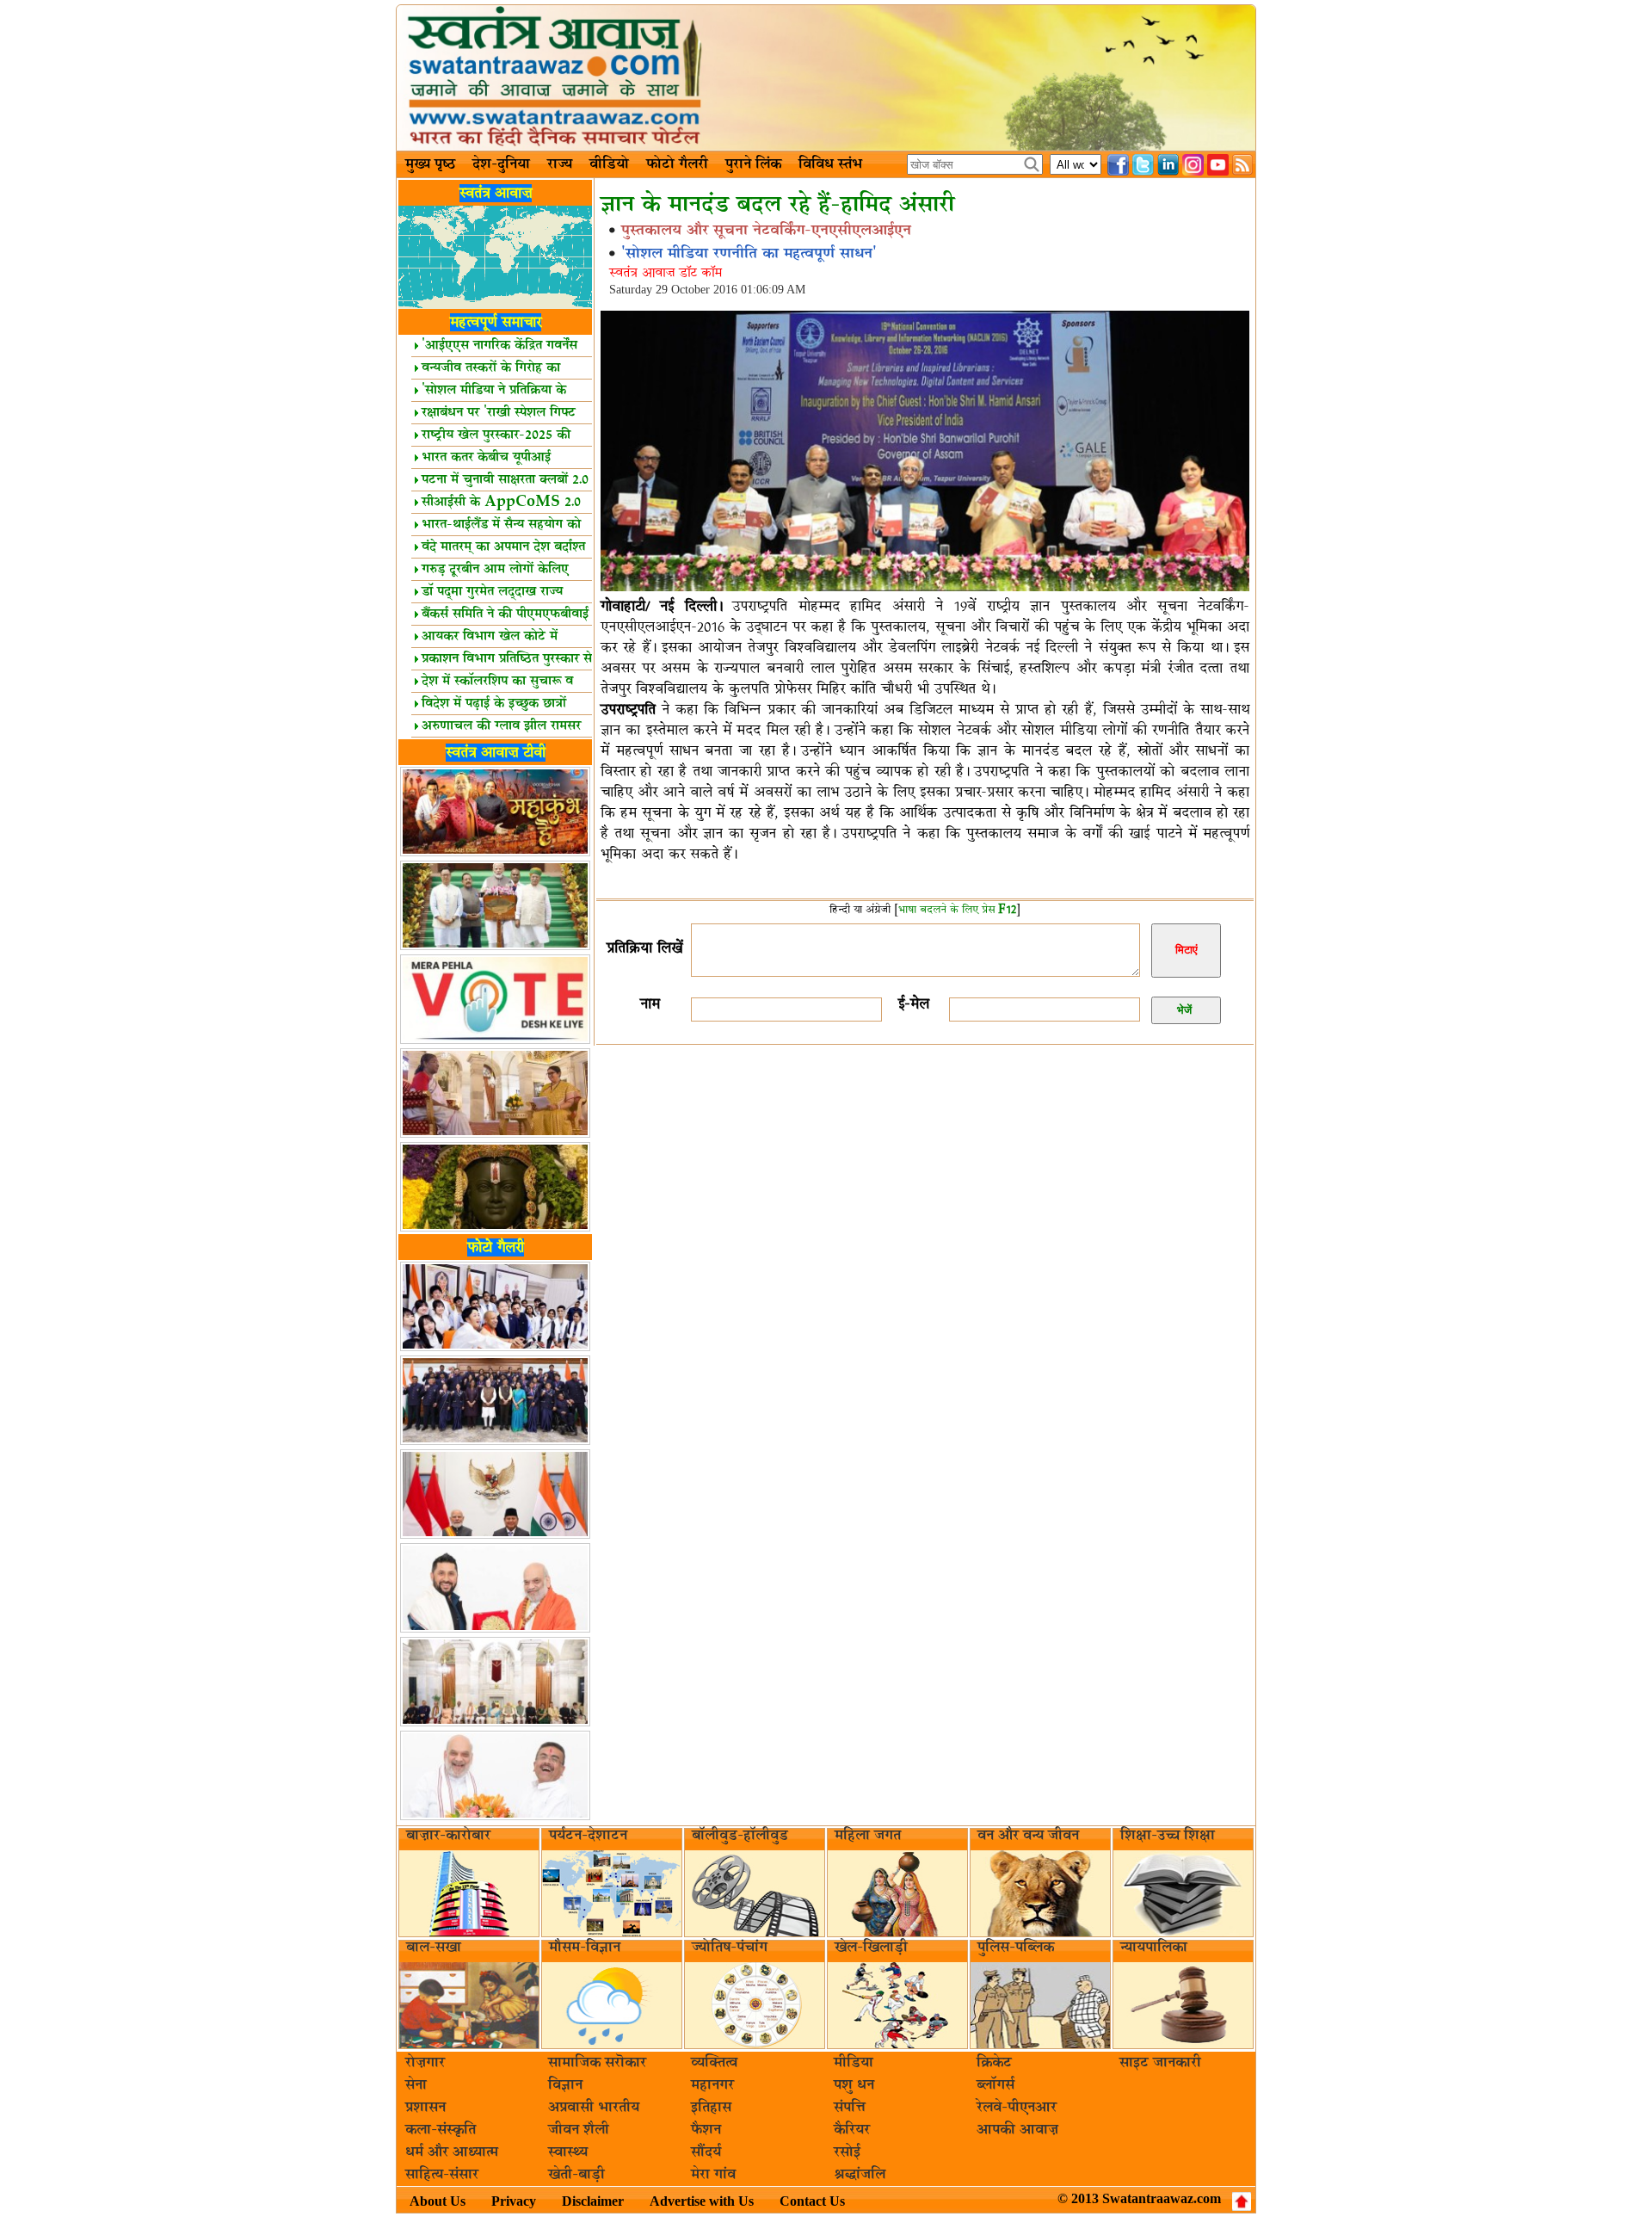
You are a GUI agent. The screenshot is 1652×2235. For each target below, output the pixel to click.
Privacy (514, 2201)
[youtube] (1218, 165)
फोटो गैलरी (677, 164)
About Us (438, 2201)
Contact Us (812, 2201)
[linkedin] (1168, 165)
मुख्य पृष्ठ (430, 164)
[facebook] (1118, 165)
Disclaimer (593, 2201)
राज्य (560, 164)
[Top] (1242, 2201)
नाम (650, 1004)
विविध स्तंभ (830, 164)
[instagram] (1193, 165)
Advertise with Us (702, 2201)
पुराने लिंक (753, 164)
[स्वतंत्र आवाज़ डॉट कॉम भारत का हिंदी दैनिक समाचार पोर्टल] (826, 78)
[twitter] (1143, 165)
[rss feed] (1243, 165)
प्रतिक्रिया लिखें (644, 948)
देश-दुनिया (501, 164)
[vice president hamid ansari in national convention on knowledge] (925, 589)
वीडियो (609, 164)
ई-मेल (914, 1004)
